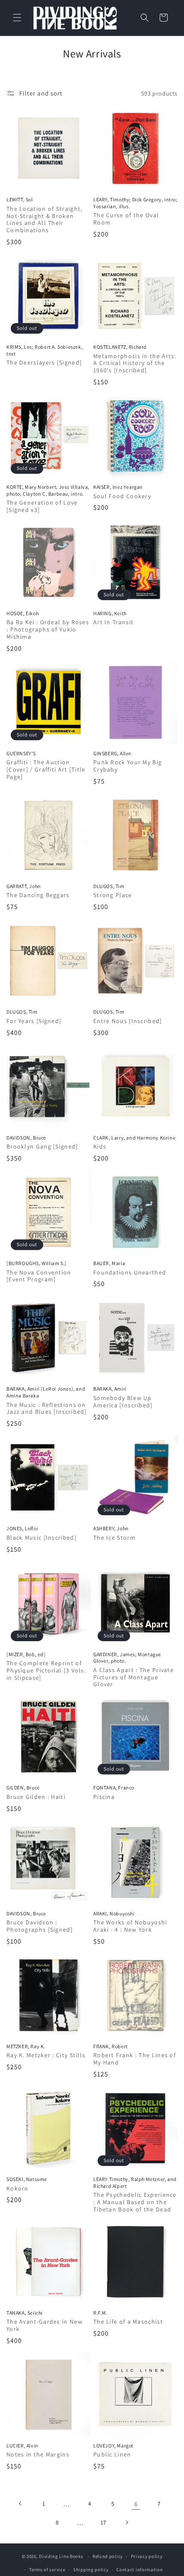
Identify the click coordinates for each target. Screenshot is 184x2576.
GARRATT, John (24, 886)
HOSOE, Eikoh (22, 613)
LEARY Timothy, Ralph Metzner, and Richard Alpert (135, 2183)
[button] (17, 18)
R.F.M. (101, 2313)
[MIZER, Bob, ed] (26, 1654)
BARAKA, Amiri (110, 1389)
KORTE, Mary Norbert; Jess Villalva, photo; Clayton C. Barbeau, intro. (48, 490)
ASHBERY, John (111, 1528)
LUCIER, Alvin (22, 2446)
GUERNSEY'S (21, 753)
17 (104, 2522)
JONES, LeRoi (22, 1528)
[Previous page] (21, 2504)
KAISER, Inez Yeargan (118, 487)
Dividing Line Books (61, 2556)
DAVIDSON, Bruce (26, 1138)
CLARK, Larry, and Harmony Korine (134, 1138)
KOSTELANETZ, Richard (120, 347)
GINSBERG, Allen (113, 753)
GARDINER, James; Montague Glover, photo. (127, 1658)
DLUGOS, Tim (109, 886)
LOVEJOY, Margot (113, 2446)
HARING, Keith (110, 613)
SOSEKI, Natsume (27, 2179)
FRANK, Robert (111, 2046)
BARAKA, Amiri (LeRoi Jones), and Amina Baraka (46, 1392)
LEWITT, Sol (20, 199)
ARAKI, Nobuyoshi (114, 1913)
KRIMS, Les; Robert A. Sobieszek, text (45, 350)
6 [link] (136, 2504)
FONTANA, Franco (114, 1788)
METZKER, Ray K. (26, 2046)
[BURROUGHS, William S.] (37, 1263)
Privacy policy (147, 2556)
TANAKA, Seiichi (25, 2313)
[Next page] (127, 2522)
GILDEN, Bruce (23, 1788)
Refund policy (108, 2556)
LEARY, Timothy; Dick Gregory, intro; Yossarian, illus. (135, 203)
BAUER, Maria (109, 1263)
